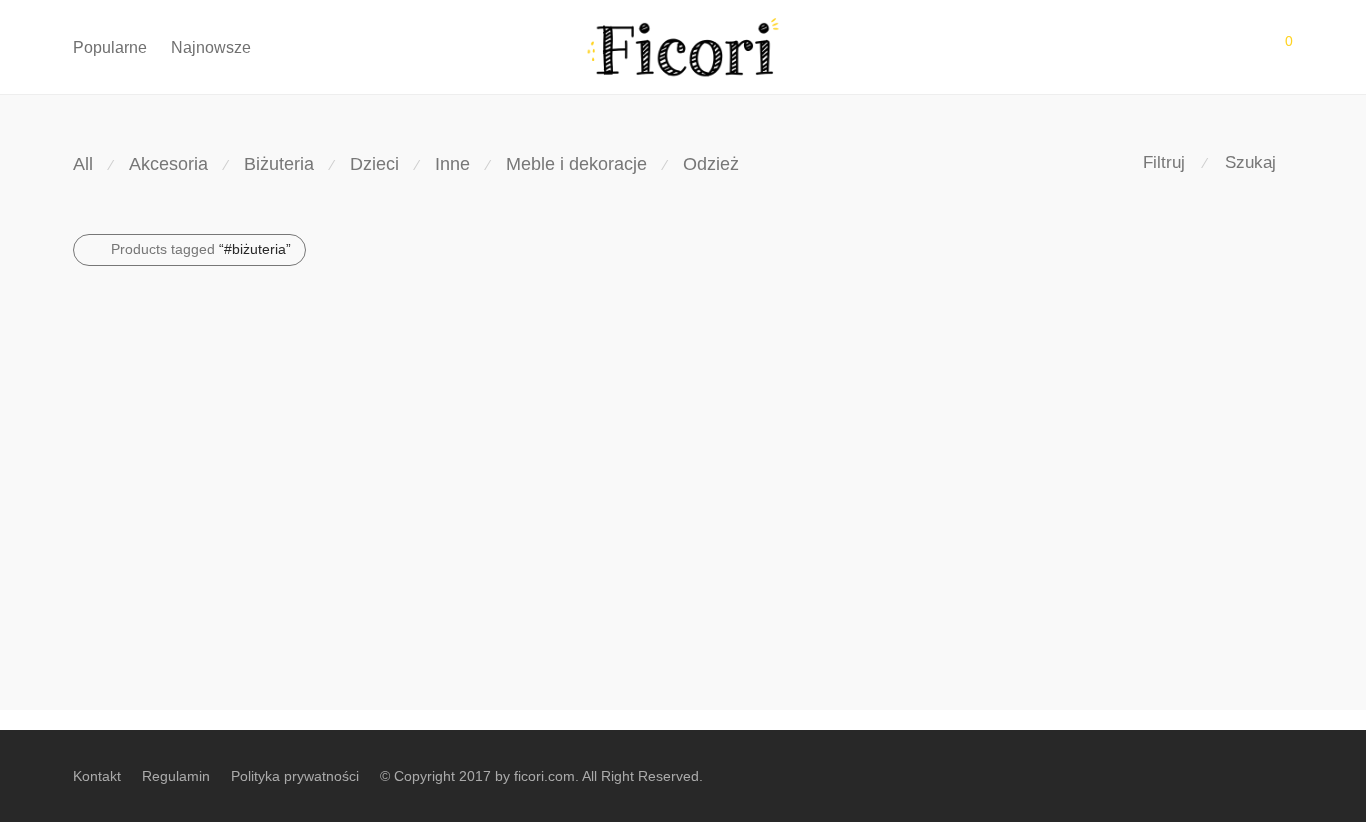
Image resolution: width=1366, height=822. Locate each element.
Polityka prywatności (295, 776)
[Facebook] (1286, 775)
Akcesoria (168, 164)
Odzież (711, 164)
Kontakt (97, 776)
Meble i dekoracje (576, 164)
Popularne (110, 47)
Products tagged (201, 249)
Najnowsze (211, 47)
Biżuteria (279, 164)
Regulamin (176, 776)
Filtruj (1164, 162)
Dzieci (374, 164)
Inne (452, 164)
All (83, 164)
